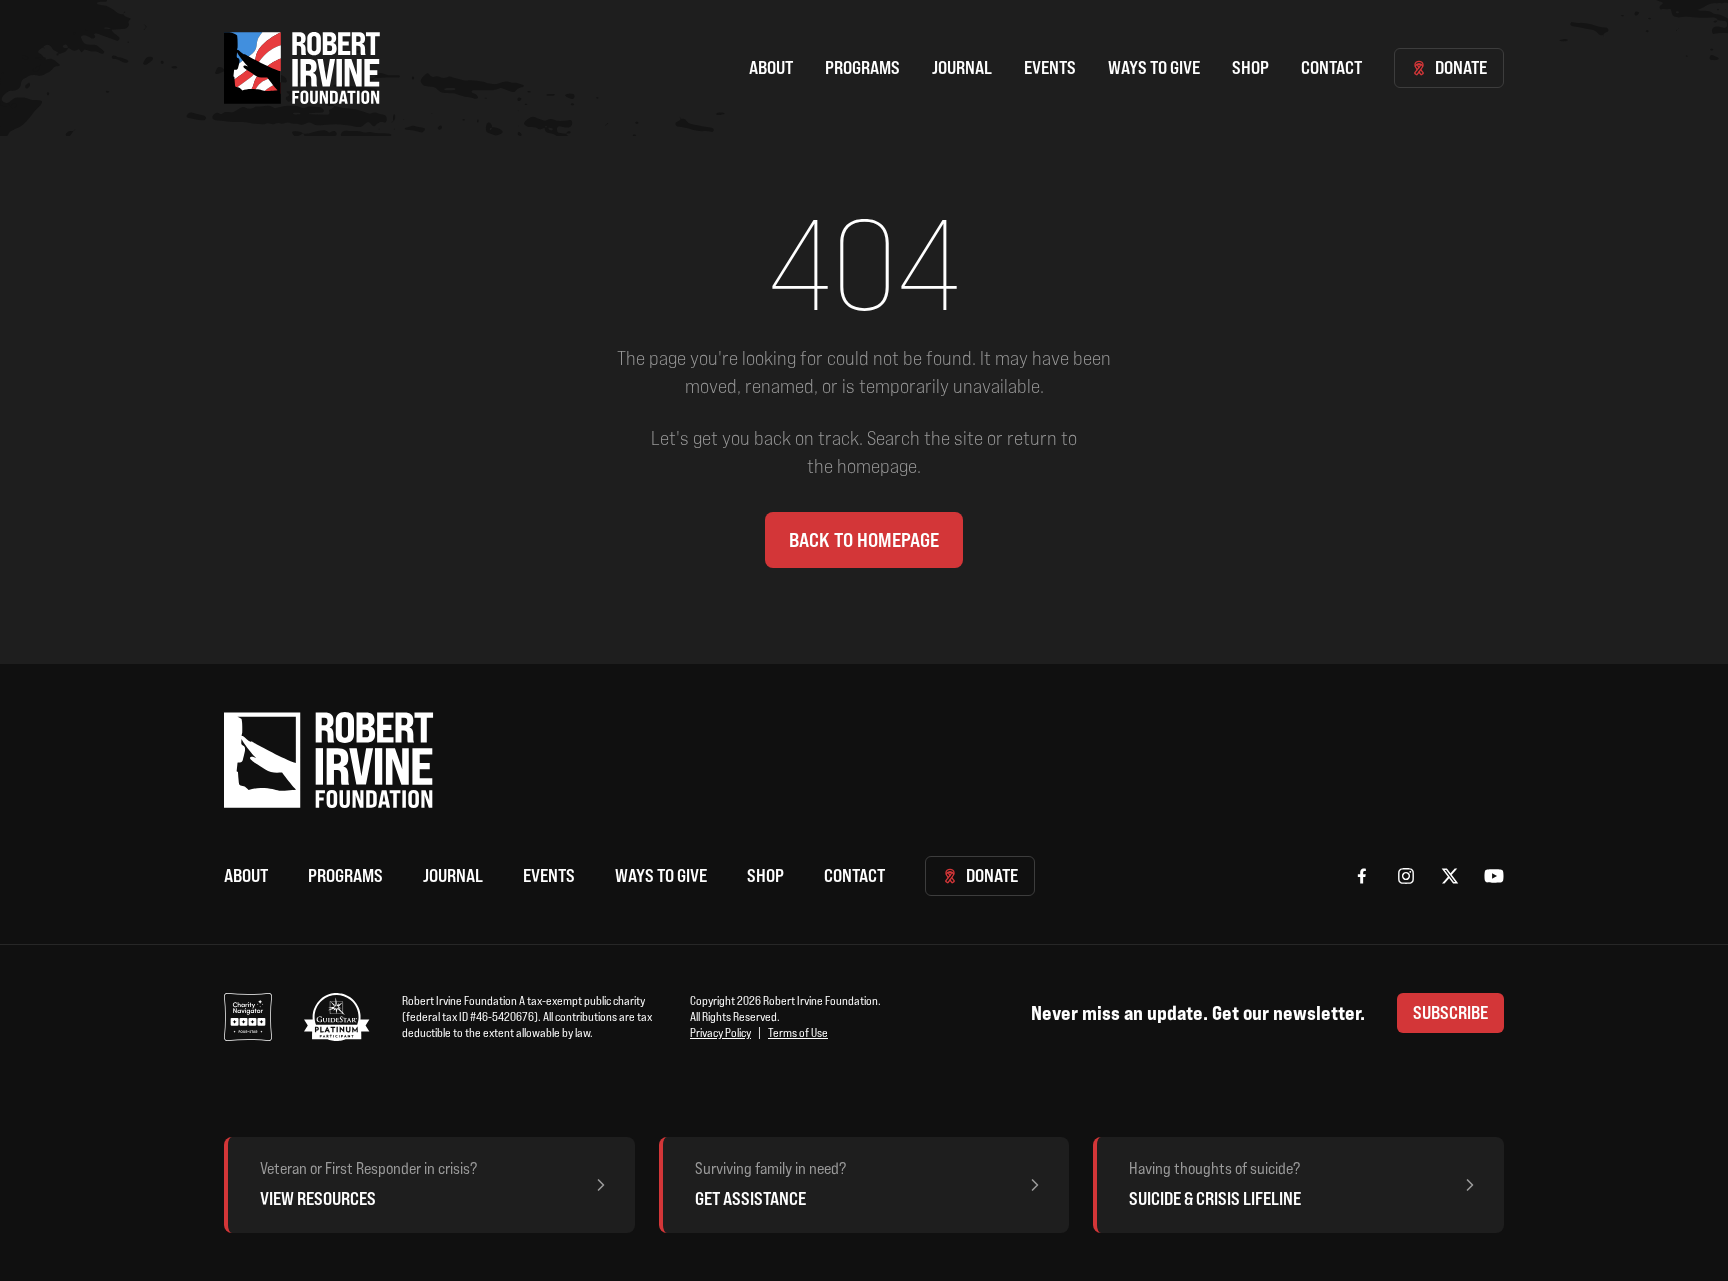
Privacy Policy (720, 1032)
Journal (962, 67)
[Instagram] (1406, 876)
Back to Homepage (864, 540)
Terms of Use (798, 1032)
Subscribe (1450, 1012)
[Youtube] (1494, 876)
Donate (1461, 67)
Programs (862, 67)
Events (1050, 67)
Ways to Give (1154, 67)
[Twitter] (1450, 876)
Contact (1331, 67)
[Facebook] (1362, 876)
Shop (1250, 67)
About (771, 67)
